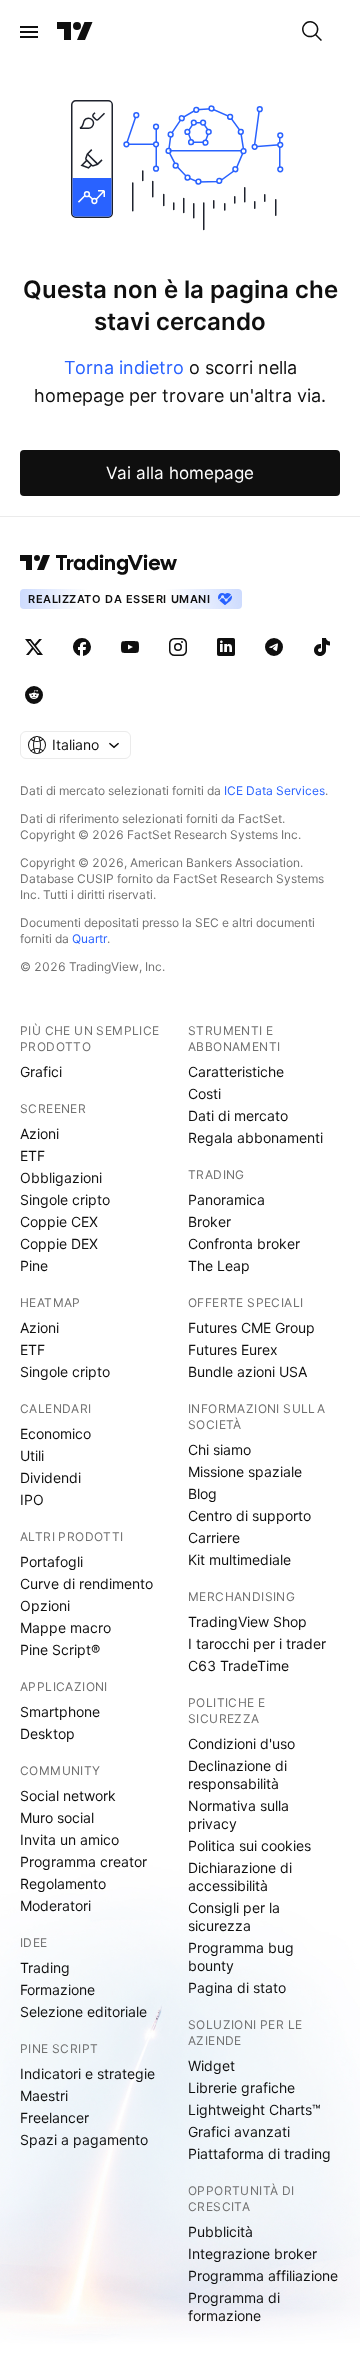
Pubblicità (220, 2231)
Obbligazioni (61, 1177)
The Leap (219, 1265)
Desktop (47, 1733)
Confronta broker (244, 1243)
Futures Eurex (233, 1349)
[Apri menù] (29, 32)
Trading (45, 1967)
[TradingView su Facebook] (82, 647)
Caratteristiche (236, 1071)
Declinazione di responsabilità (237, 1774)
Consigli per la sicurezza (234, 1916)
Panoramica (226, 1199)
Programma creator (83, 1861)
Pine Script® (60, 1649)
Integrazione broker (252, 2253)
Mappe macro (65, 1627)
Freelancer (54, 2117)
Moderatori (55, 1905)
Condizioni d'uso (241, 1743)
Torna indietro (124, 367)
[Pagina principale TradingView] (75, 32)
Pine (34, 1265)
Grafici (41, 1071)
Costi (204, 1093)
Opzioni (45, 1605)
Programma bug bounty (241, 1956)
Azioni (39, 1133)
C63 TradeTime (238, 1665)
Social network (68, 1795)
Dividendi (50, 1477)
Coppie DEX (59, 1243)
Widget (211, 2065)
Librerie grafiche (241, 2087)
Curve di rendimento (86, 1583)
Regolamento (63, 1883)
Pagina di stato (237, 1987)
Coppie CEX (59, 1221)
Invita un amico (69, 1839)
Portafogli (51, 1561)
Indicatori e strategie (87, 2073)
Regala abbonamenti (255, 1137)
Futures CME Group (251, 1327)
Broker (209, 1221)
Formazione (57, 1989)
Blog (202, 1493)
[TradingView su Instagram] (178, 647)
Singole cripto (65, 1199)
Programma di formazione (234, 2306)
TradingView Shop (247, 1621)
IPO (32, 1499)
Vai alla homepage (180, 473)
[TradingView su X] (34, 647)
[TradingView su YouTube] (130, 647)
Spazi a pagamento (84, 2139)
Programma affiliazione (263, 2275)
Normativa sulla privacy (238, 1814)
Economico (55, 1433)
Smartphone (60, 1711)
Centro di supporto (249, 1515)
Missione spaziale (245, 1471)
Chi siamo (219, 1449)
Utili (32, 1455)
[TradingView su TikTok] (322, 647)
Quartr (89, 938)
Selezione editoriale (83, 2011)
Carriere (214, 1537)
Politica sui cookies (249, 1845)
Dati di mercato (238, 1115)
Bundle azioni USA (247, 1371)
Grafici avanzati (239, 2131)
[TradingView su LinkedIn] (226, 647)
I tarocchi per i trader (257, 1643)
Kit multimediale (239, 1559)
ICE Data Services (274, 790)
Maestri (44, 2095)
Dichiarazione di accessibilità (240, 1876)
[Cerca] (312, 32)
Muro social (57, 1817)
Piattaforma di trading (259, 2153)
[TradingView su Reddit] (34, 695)
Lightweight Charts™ (254, 2109)
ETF (32, 1155)
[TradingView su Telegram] (274, 647)
